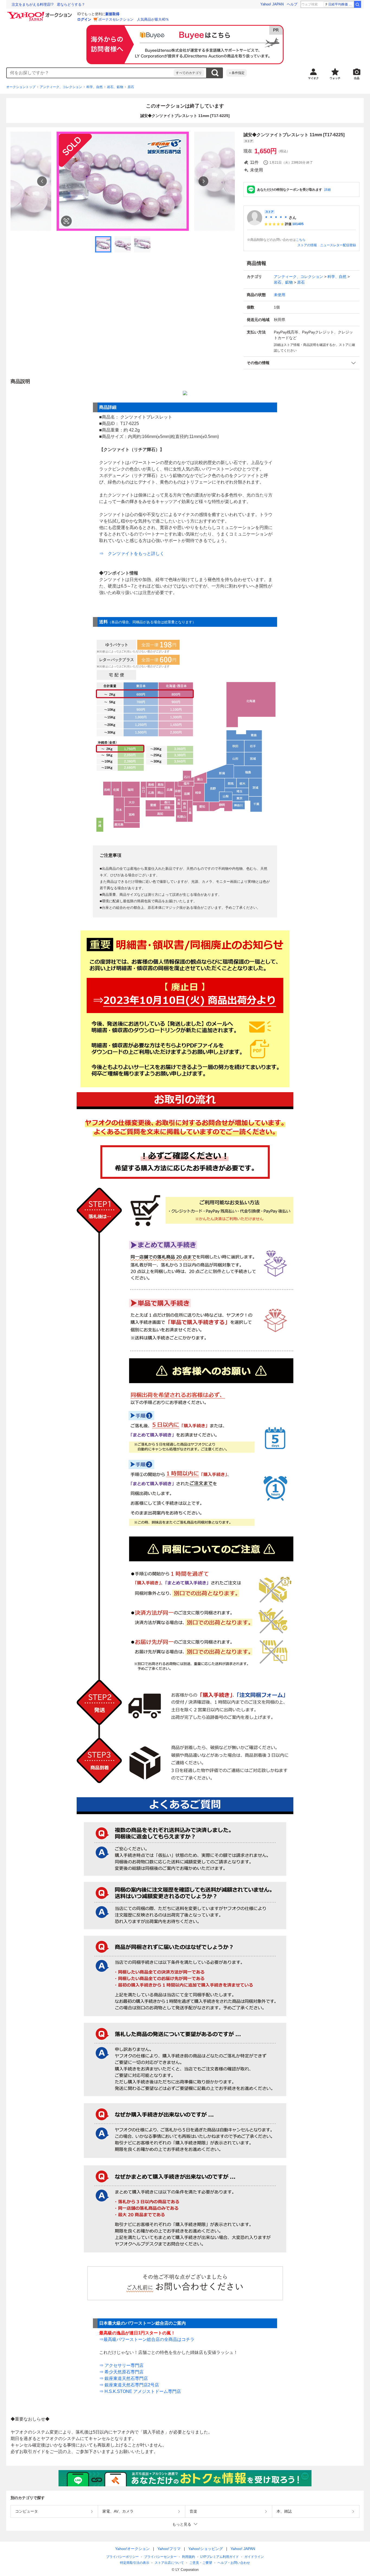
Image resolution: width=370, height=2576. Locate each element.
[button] (301, 363)
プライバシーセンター (160, 2557)
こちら (301, 240)
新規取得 (112, 14)
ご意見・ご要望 (201, 2563)
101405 (298, 224)
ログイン (84, 19)
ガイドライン (254, 2557)
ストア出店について (169, 2563)
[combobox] (90, 73)
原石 (131, 87)
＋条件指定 (236, 73)
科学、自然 (95, 87)
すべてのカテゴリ (189, 73)
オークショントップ (21, 87)
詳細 (327, 190)
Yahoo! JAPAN (272, 4)
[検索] (358, 4)
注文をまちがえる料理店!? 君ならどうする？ (48, 4)
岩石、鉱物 (115, 87)
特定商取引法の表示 (135, 2563)
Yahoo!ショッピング (206, 2549)
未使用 (280, 295)
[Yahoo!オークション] (40, 13)
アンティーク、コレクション (61, 87)
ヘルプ (292, 4)
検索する (215, 73)
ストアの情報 (307, 245)
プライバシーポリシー (122, 2557)
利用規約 (189, 2557)
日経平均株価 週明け (341, 4)
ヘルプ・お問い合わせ (234, 2563)
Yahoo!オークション (132, 2549)
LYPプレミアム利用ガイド (220, 2557)
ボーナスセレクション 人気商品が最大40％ (134, 19)
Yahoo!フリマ (169, 2549)
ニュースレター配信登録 (338, 245)
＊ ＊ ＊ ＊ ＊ (276, 218)
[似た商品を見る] (66, 221)
